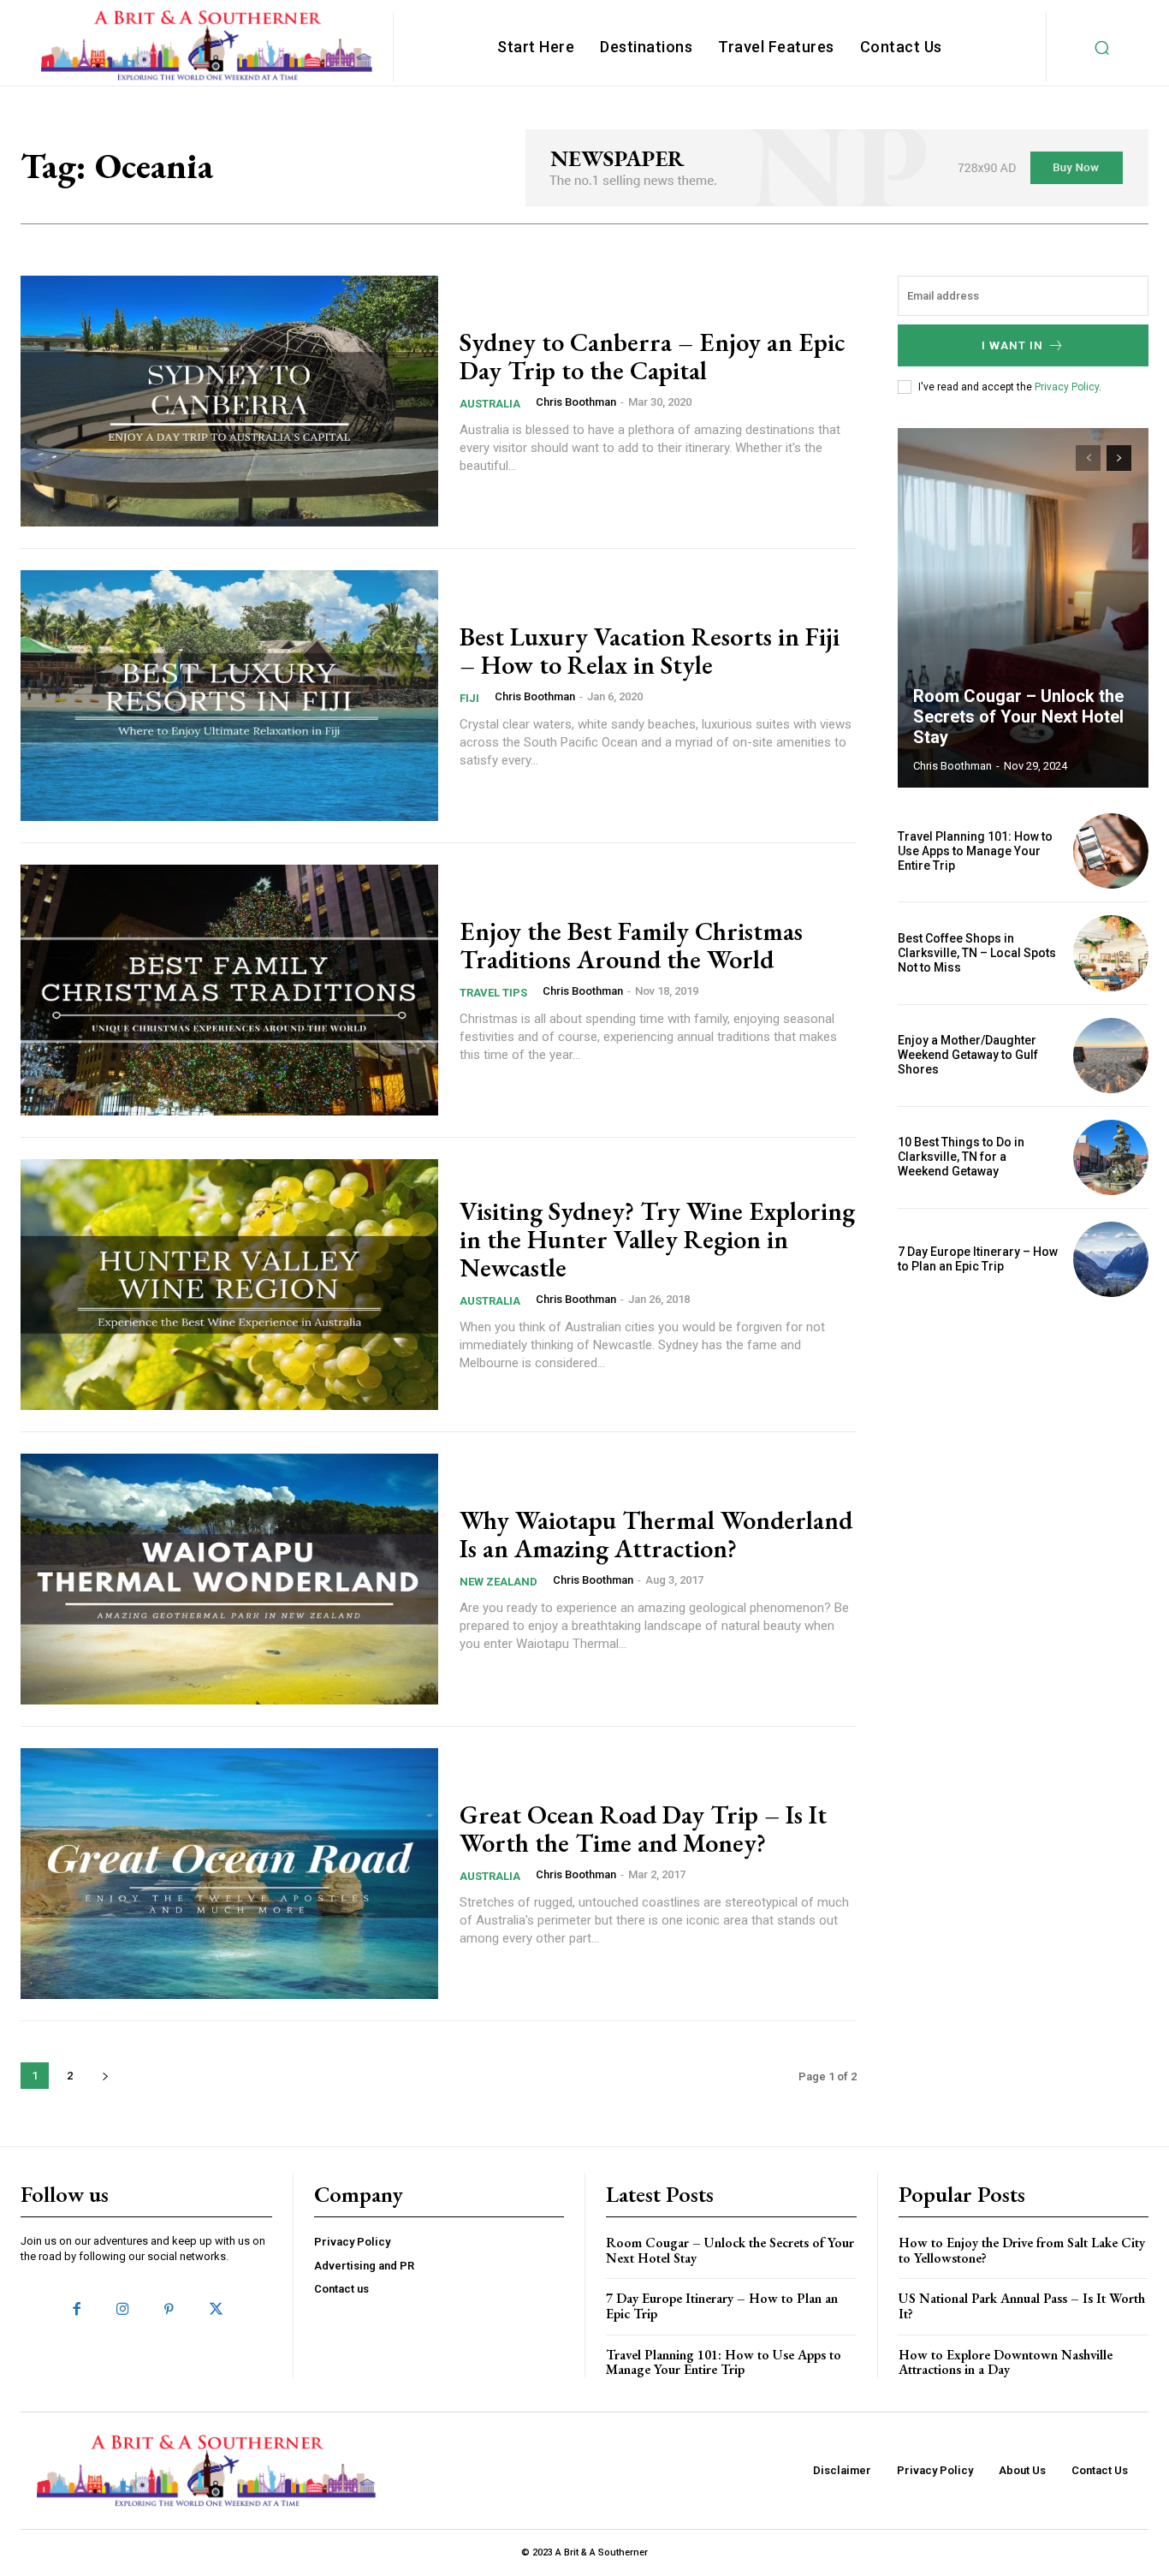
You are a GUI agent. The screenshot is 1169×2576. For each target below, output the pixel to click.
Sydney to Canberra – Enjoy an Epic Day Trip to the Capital (652, 356)
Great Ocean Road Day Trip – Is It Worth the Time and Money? (643, 1829)
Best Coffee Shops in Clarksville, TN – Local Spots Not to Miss (977, 953)
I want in (1012, 345)
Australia (490, 404)
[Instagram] (123, 2310)
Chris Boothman (576, 402)
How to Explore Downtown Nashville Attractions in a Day (1006, 2362)
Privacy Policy (1067, 387)
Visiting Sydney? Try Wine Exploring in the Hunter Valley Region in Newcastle (657, 1239)
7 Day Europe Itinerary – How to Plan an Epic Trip (978, 1259)
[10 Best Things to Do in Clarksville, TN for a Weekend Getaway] (1111, 1157)
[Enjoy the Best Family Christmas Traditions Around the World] (229, 990)
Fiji (469, 698)
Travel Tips (493, 993)
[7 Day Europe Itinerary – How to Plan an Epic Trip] (1111, 1259)
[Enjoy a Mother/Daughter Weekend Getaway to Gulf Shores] (1111, 1056)
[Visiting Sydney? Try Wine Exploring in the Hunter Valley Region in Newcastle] (229, 1285)
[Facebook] (76, 2310)
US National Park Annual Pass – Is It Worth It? (1022, 2306)
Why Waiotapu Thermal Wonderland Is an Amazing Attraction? (656, 1534)
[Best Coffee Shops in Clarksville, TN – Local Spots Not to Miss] (1111, 953)
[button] (1102, 47)
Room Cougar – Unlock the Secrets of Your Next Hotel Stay (1018, 717)
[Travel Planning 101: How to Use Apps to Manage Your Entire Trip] (1111, 851)
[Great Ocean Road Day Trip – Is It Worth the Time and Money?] (229, 1874)
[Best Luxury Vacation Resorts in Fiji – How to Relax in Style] (229, 696)
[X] (216, 2310)
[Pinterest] (169, 2310)
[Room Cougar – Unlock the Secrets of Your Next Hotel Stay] (1024, 608)
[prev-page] (1088, 458)
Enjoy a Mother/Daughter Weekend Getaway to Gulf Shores (968, 1055)
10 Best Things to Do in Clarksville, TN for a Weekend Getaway (961, 1157)
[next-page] (105, 2076)
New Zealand (498, 1582)
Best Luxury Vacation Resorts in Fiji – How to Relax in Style (650, 651)
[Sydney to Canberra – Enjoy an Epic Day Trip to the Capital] (229, 401)
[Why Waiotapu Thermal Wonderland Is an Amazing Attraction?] (229, 1579)
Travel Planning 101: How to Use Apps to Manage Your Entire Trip (975, 851)
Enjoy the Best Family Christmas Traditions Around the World (631, 945)
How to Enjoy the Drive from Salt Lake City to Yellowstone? (1022, 2250)
